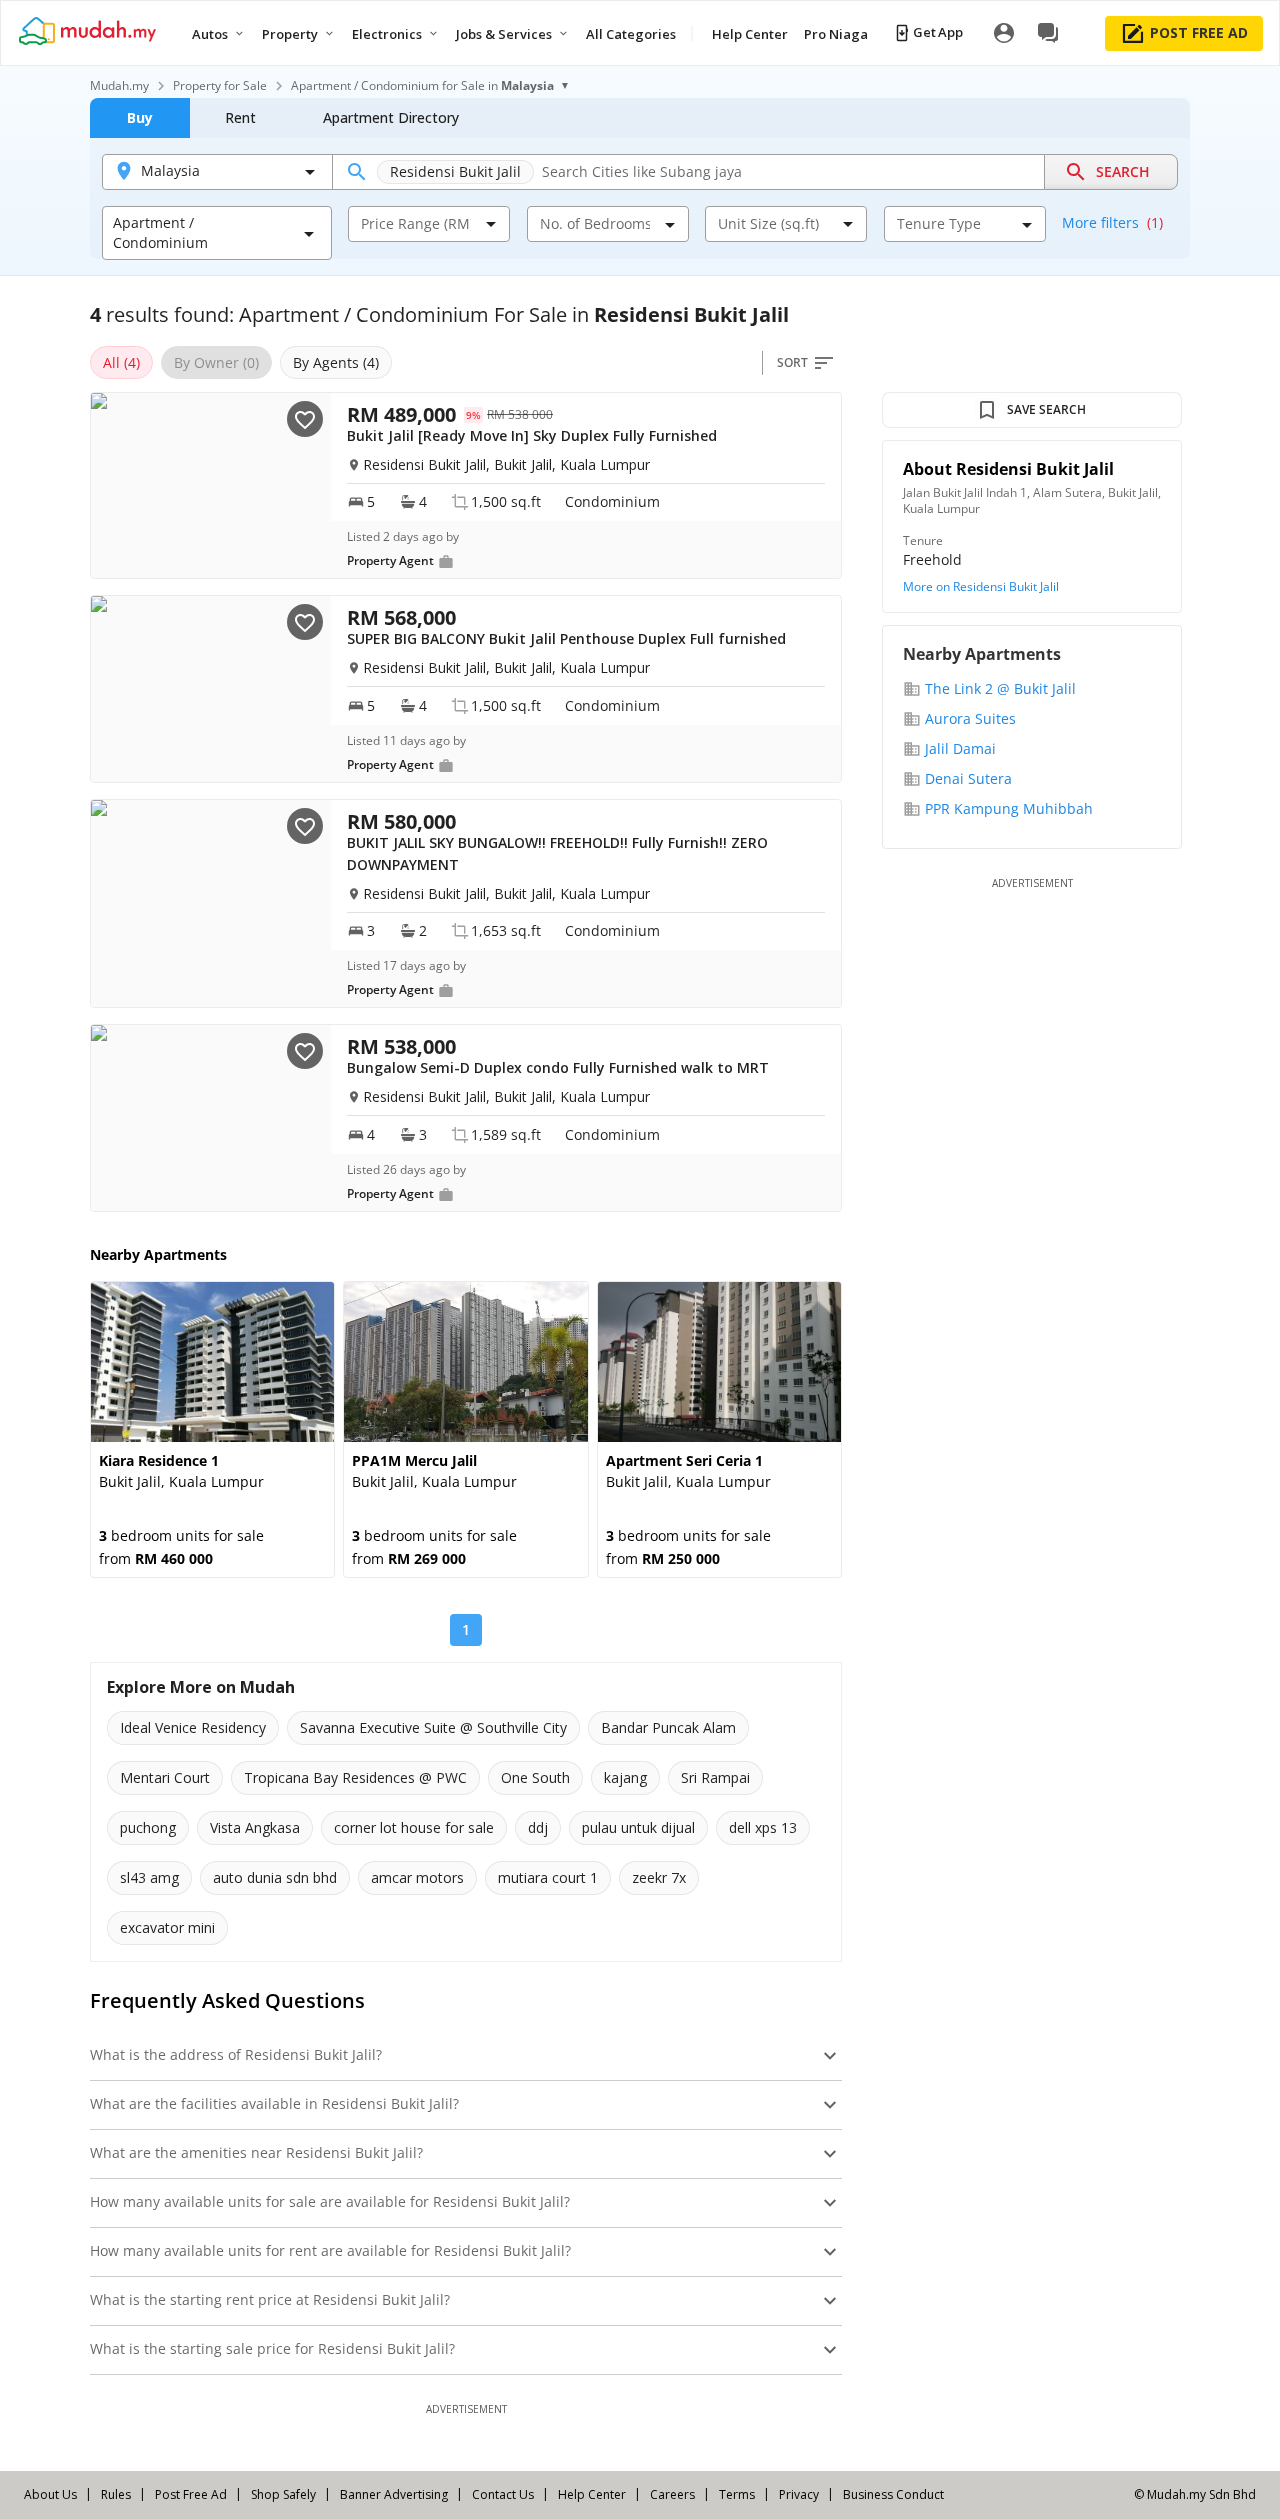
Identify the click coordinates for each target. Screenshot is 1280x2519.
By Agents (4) (336, 362)
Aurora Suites (970, 718)
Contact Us (503, 2494)
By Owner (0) (216, 362)
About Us (50, 2494)
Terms (737, 2494)
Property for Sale (220, 85)
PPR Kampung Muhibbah (1009, 808)
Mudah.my (119, 85)
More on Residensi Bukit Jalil (981, 586)
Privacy (799, 2494)
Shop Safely (283, 2494)
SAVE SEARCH (1046, 409)
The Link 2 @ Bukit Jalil (1000, 688)
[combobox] (416, 224)
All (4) (121, 362)
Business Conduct (893, 2494)
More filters (1112, 222)
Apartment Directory (391, 117)
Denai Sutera (968, 778)
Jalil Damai (960, 748)
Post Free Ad (191, 2494)
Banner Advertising (394, 2494)
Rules (116, 2494)
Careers (672, 2494)
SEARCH (1123, 171)
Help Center (592, 2494)
